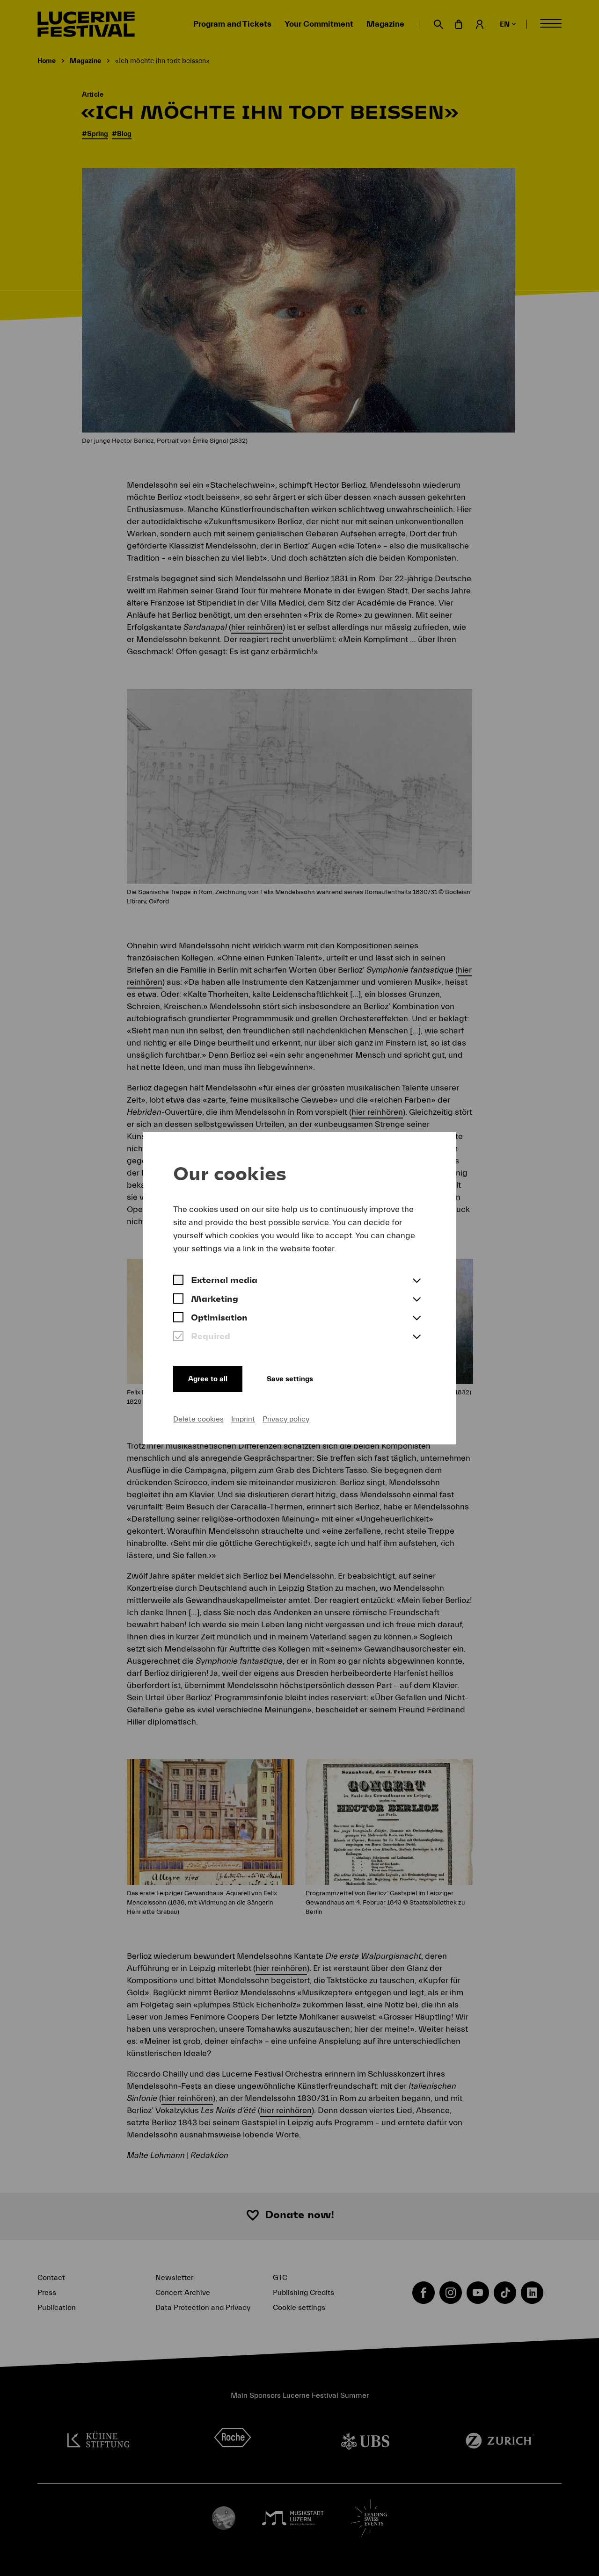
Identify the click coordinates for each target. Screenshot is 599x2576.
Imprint (243, 1419)
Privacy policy (286, 1419)
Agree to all (208, 1379)
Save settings (290, 1379)
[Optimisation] (178, 1319)
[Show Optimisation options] (416, 1319)
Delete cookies (198, 1419)
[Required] (178, 1337)
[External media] (178, 1281)
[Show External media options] (416, 1281)
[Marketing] (178, 1300)
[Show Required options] (416, 1337)
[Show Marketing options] (416, 1300)
